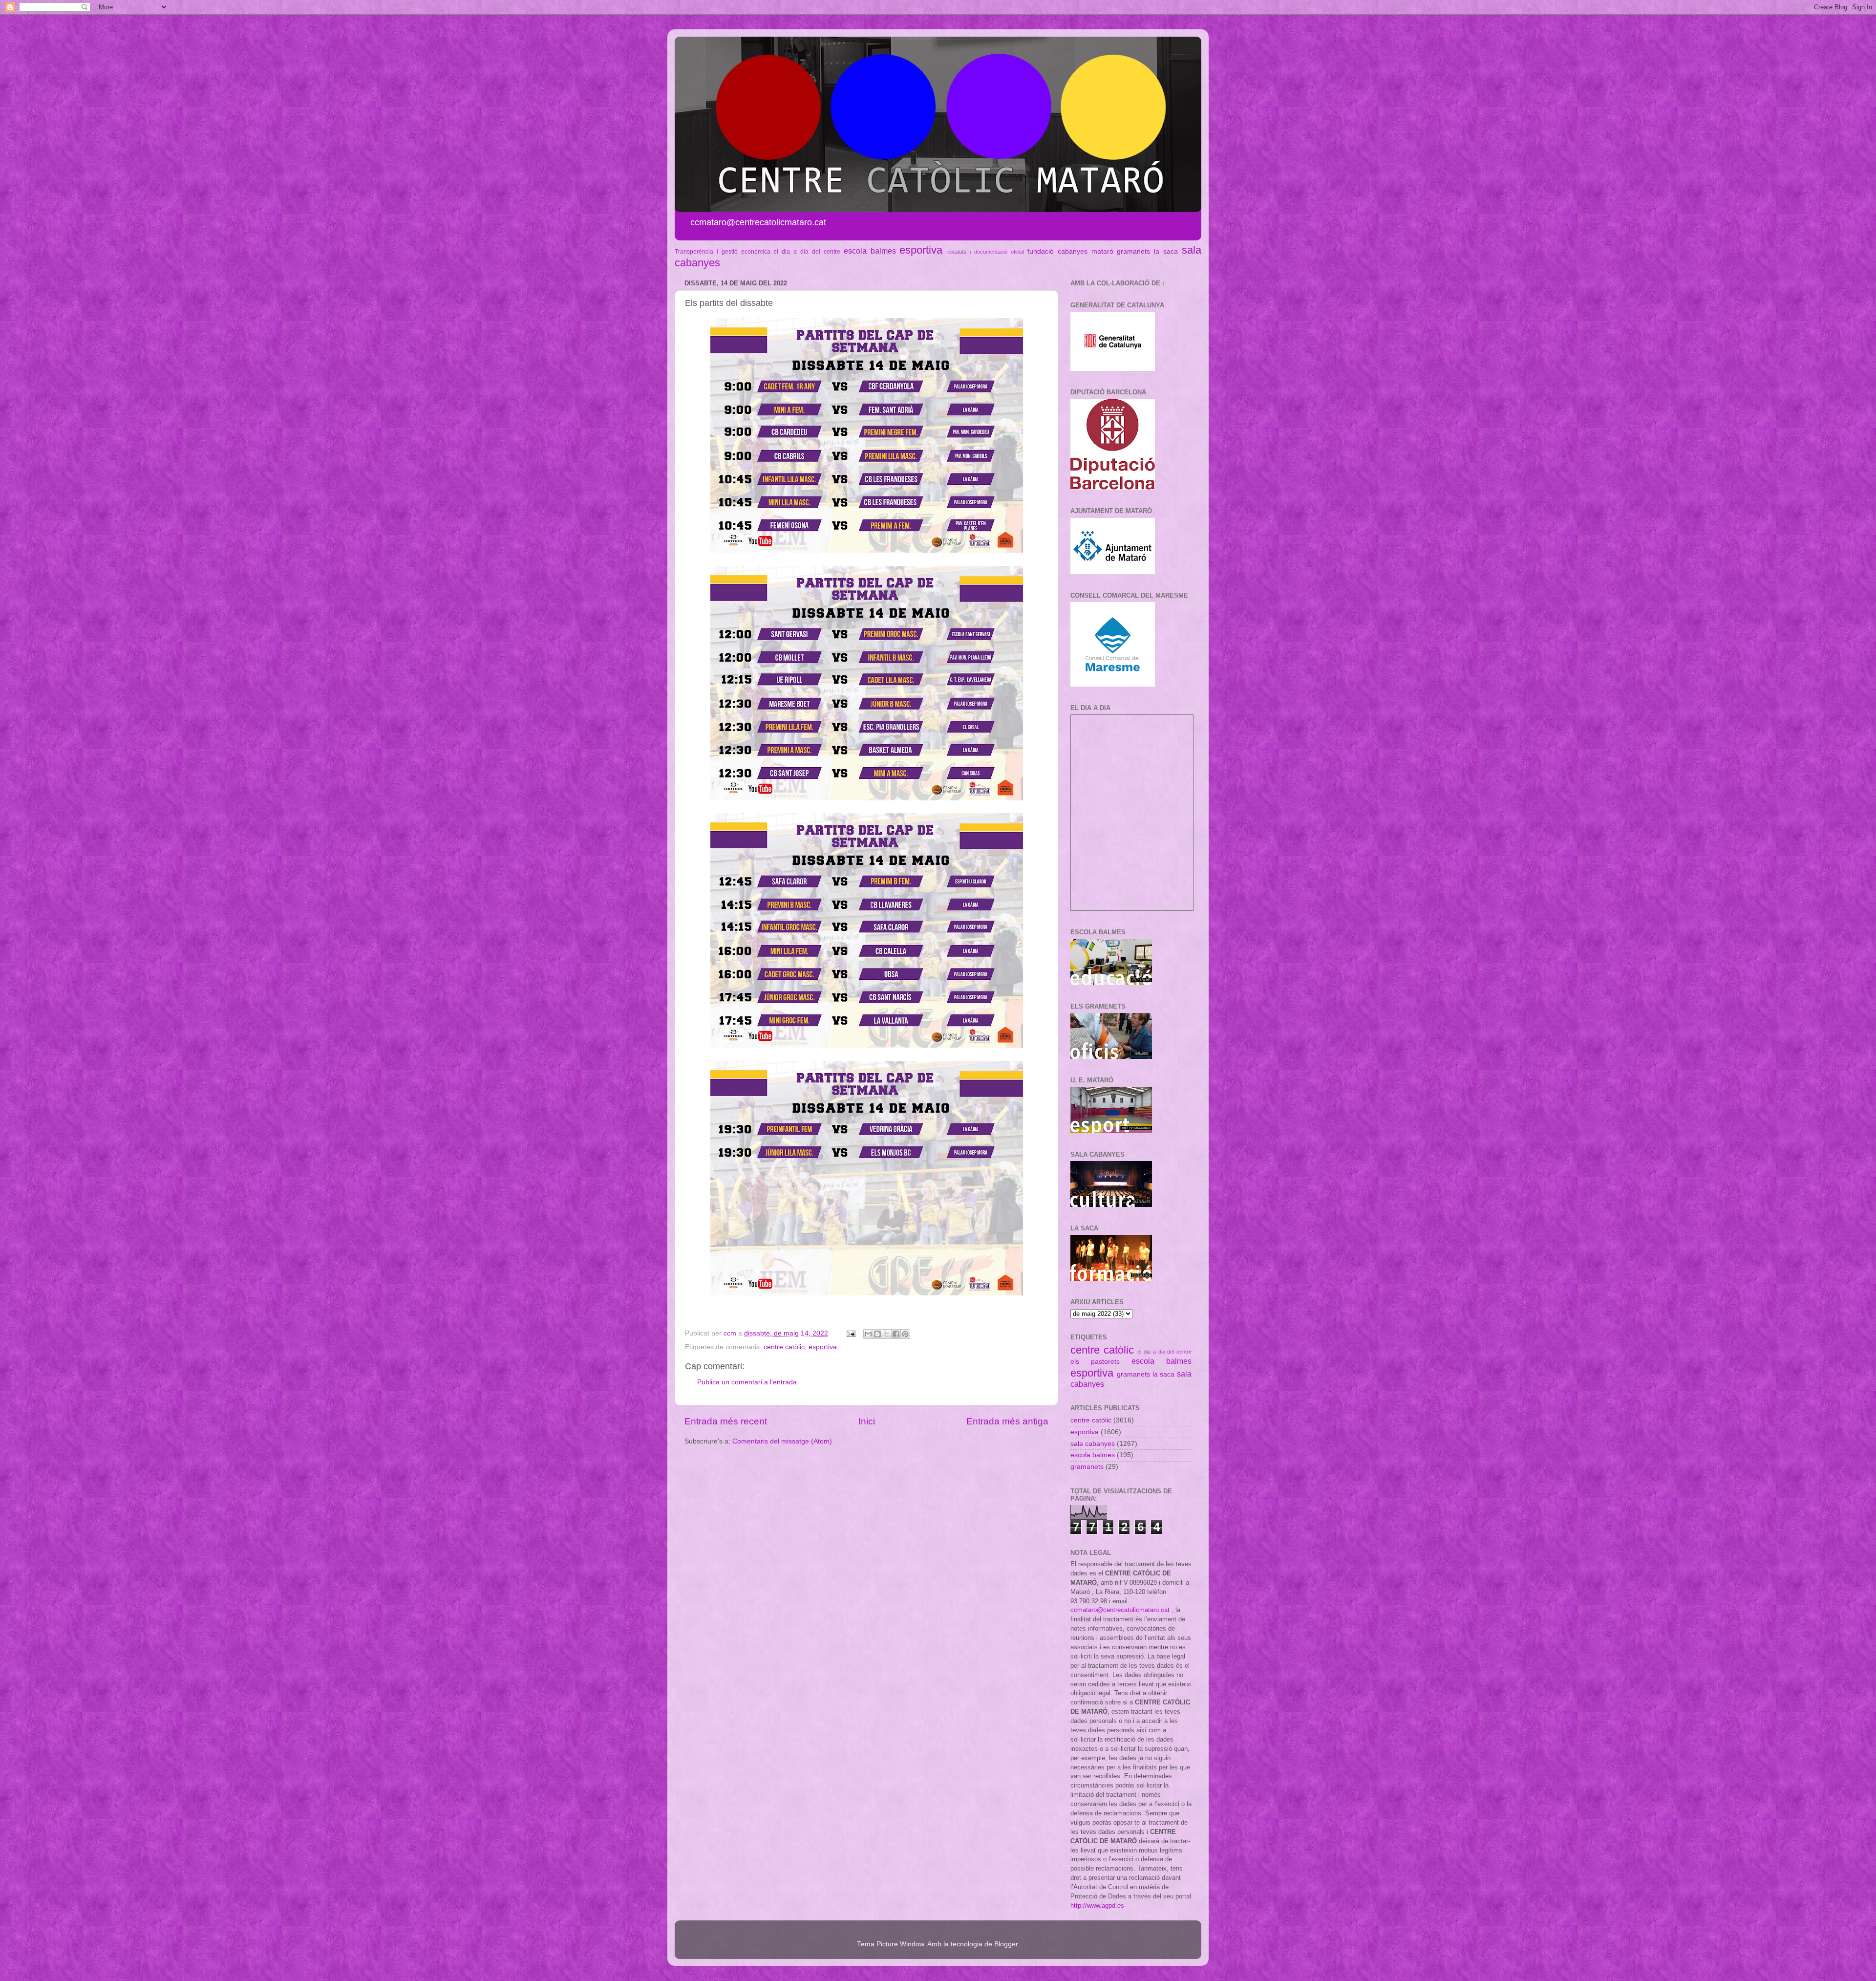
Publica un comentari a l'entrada (747, 1382)
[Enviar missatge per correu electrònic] (850, 1333)
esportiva (921, 250)
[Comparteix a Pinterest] (905, 1334)
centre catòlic (784, 1347)
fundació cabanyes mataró (1070, 251)
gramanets (1133, 251)
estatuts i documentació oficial (986, 252)
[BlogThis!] (877, 1334)
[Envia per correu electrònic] (868, 1334)
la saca (1166, 251)
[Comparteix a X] (887, 1334)
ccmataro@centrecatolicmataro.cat (1120, 1610)
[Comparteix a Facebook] (896, 1334)
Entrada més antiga (1007, 1421)
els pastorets (1095, 1362)
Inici (867, 1421)
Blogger (1006, 1944)
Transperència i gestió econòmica (723, 252)
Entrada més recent (726, 1421)
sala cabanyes (1093, 1444)
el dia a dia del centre (807, 252)
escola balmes (870, 251)
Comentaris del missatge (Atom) (782, 1441)
